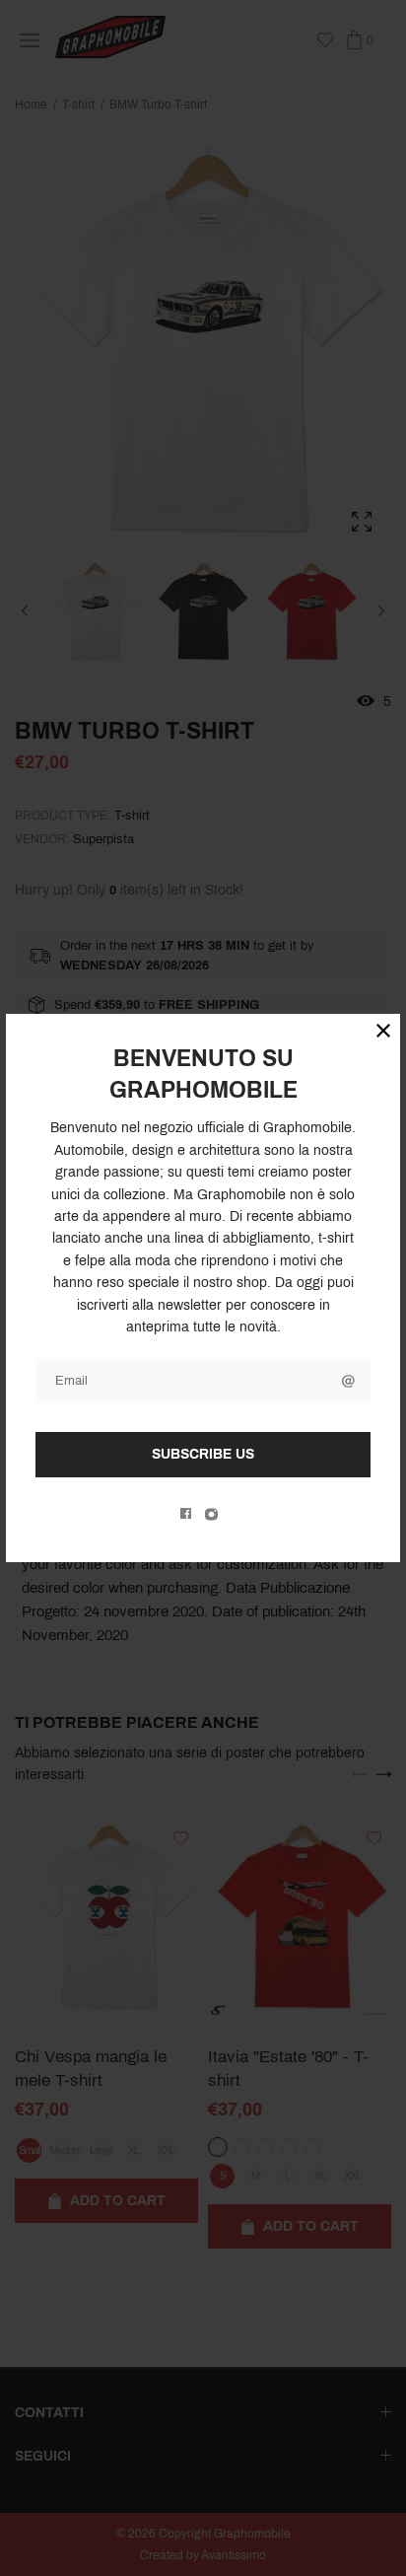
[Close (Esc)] (383, 1031)
